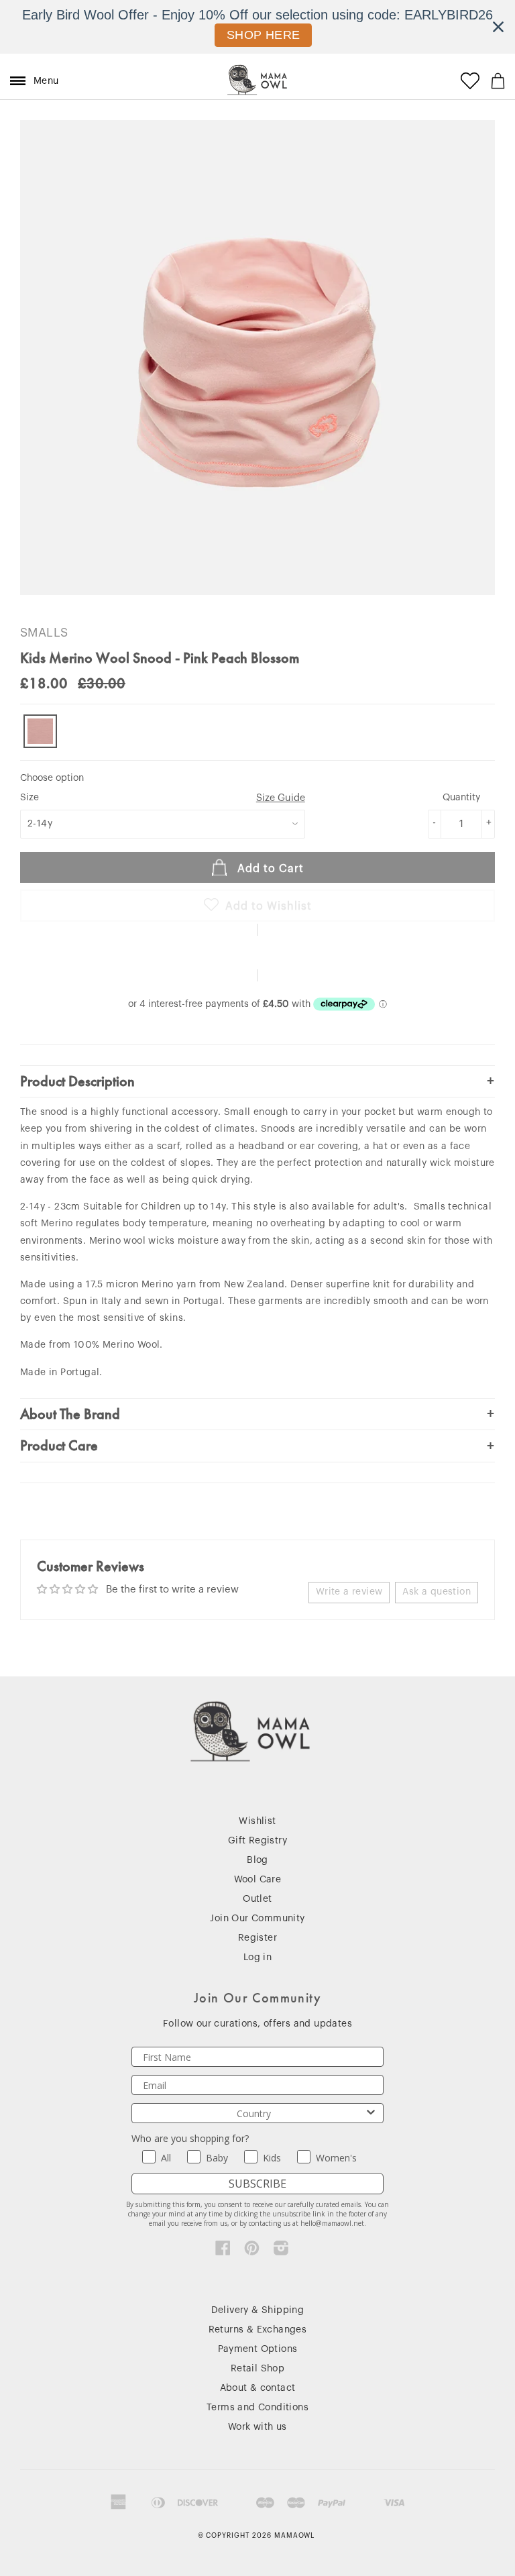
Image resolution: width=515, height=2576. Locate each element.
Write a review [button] (349, 1592)
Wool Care (258, 1880)
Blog (257, 1860)
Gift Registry (257, 1841)
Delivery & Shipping (258, 2310)
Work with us (257, 2427)
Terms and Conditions (257, 2408)
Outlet (257, 1899)
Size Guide (281, 798)
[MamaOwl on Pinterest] (252, 2251)
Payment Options (258, 2349)
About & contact (258, 2388)
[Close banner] (498, 27)
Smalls (44, 633)
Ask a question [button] (437, 1592)
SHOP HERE (264, 35)
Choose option (52, 778)
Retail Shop (257, 2369)
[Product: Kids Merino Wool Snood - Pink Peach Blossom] (40, 731)
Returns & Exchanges (258, 2330)
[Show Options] (371, 2113)
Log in (257, 1957)
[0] (498, 81)
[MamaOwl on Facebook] (223, 2251)
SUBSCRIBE (257, 2184)
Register (257, 1938)
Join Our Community (257, 1919)
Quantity (461, 798)
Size (163, 798)
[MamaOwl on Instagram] (281, 2251)
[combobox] (253, 2113)
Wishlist (257, 1821)
